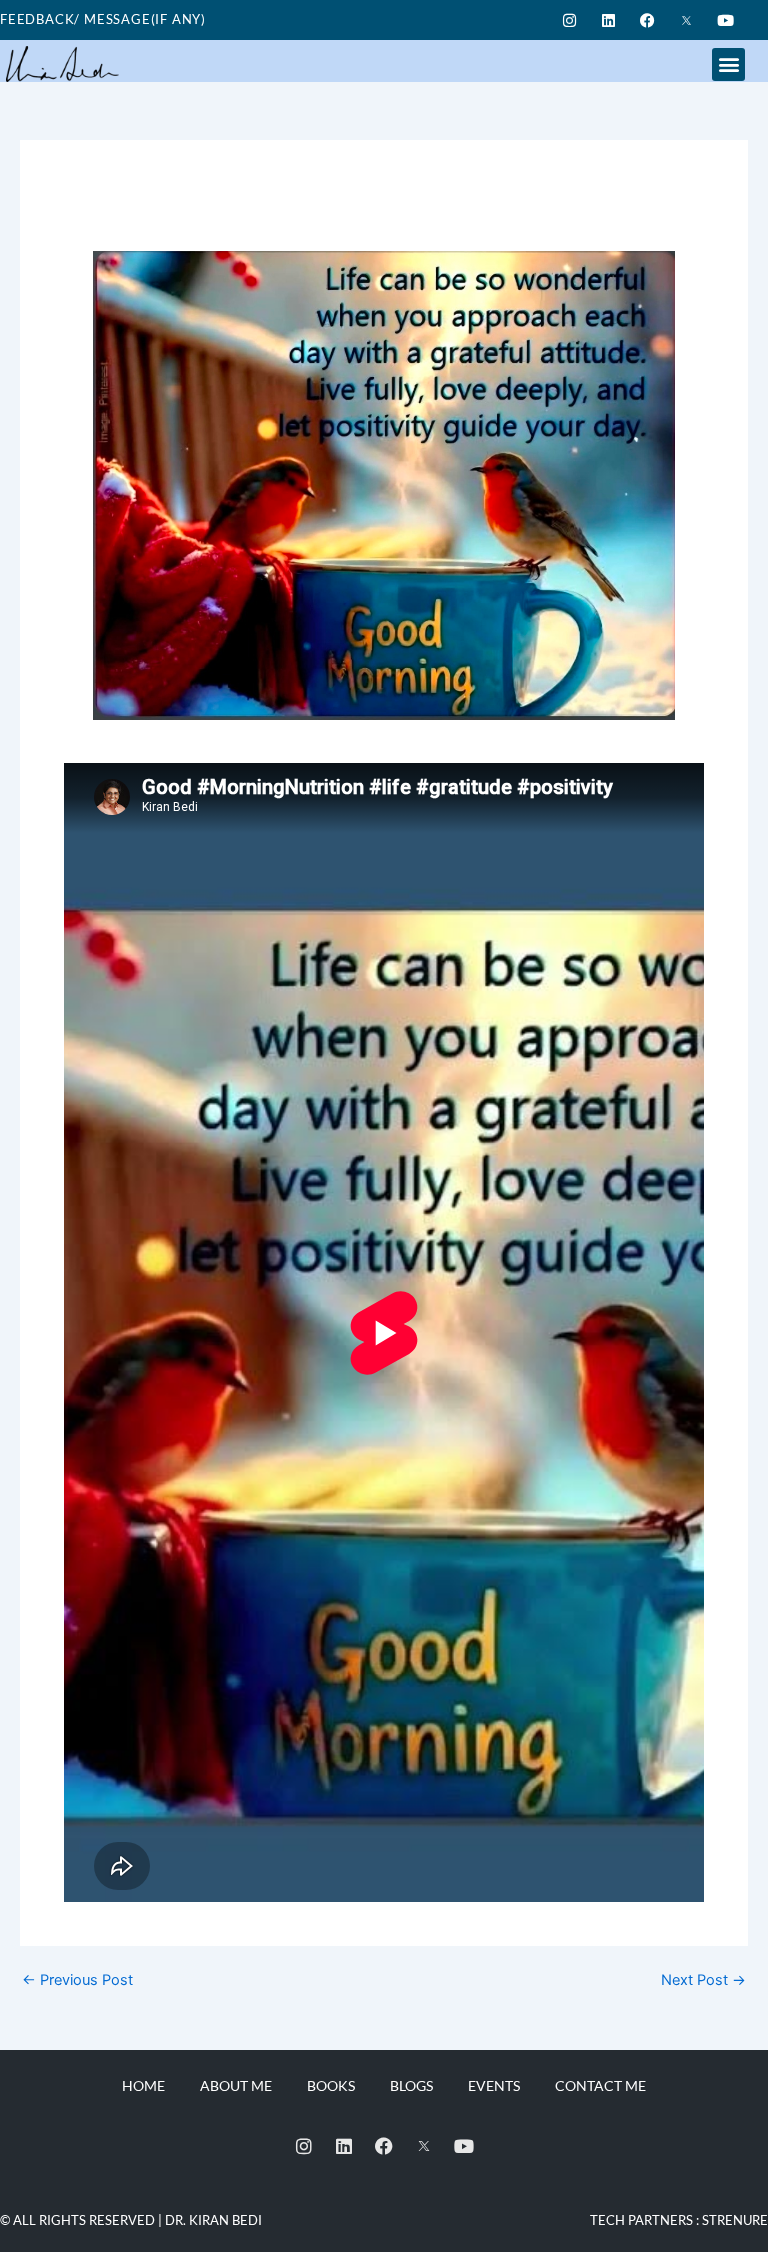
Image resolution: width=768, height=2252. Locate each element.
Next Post (703, 1980)
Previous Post (77, 1980)
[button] (728, 64)
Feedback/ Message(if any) (103, 19)
